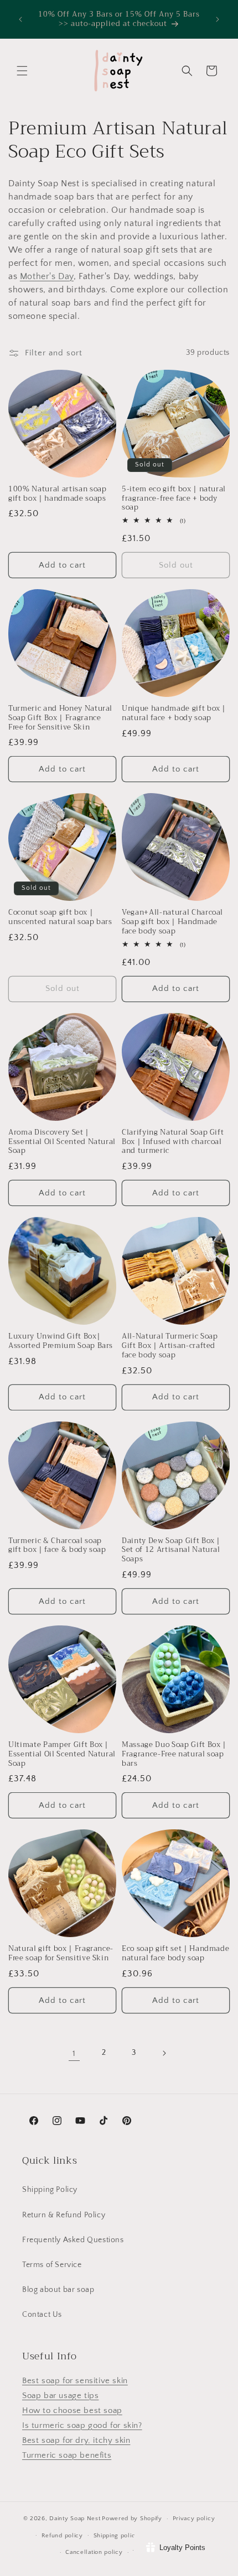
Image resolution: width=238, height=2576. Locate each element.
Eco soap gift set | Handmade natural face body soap (175, 1954)
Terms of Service (52, 2265)
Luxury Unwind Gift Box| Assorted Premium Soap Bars (61, 1341)
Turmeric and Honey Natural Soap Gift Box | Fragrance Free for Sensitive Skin (60, 718)
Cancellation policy (94, 2552)
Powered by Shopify (132, 2519)
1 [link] (74, 2053)
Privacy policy (194, 2519)
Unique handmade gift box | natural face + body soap (174, 713)
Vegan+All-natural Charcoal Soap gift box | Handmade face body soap (172, 922)
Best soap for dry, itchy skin (76, 2440)
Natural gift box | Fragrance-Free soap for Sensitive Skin (61, 1954)
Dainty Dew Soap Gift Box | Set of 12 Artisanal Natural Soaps (171, 1550)
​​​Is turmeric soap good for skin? (82, 2425)
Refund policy (62, 2536)
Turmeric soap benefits (67, 2455)
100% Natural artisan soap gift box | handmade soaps (58, 494)
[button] (22, 71)
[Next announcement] (218, 19)
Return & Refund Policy (64, 2215)
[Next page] (164, 2053)
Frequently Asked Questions (73, 2240)
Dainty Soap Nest (75, 2519)
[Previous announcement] (20, 19)
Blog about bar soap (58, 2290)
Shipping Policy (50, 2190)
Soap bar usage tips (60, 2396)
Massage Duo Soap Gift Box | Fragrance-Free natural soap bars (174, 1754)
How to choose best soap (72, 2410)
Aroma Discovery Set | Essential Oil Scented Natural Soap (62, 1142)
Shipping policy (117, 2536)
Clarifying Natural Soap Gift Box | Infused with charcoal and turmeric (173, 1142)
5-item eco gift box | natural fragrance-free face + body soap (174, 499)
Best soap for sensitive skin (75, 2381)
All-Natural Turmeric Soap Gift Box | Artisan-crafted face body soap (170, 1346)
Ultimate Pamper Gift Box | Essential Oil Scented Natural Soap (62, 1754)
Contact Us (42, 2315)
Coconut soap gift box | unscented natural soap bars (60, 917)
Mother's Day (47, 276)
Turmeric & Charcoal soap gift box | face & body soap (57, 1546)
